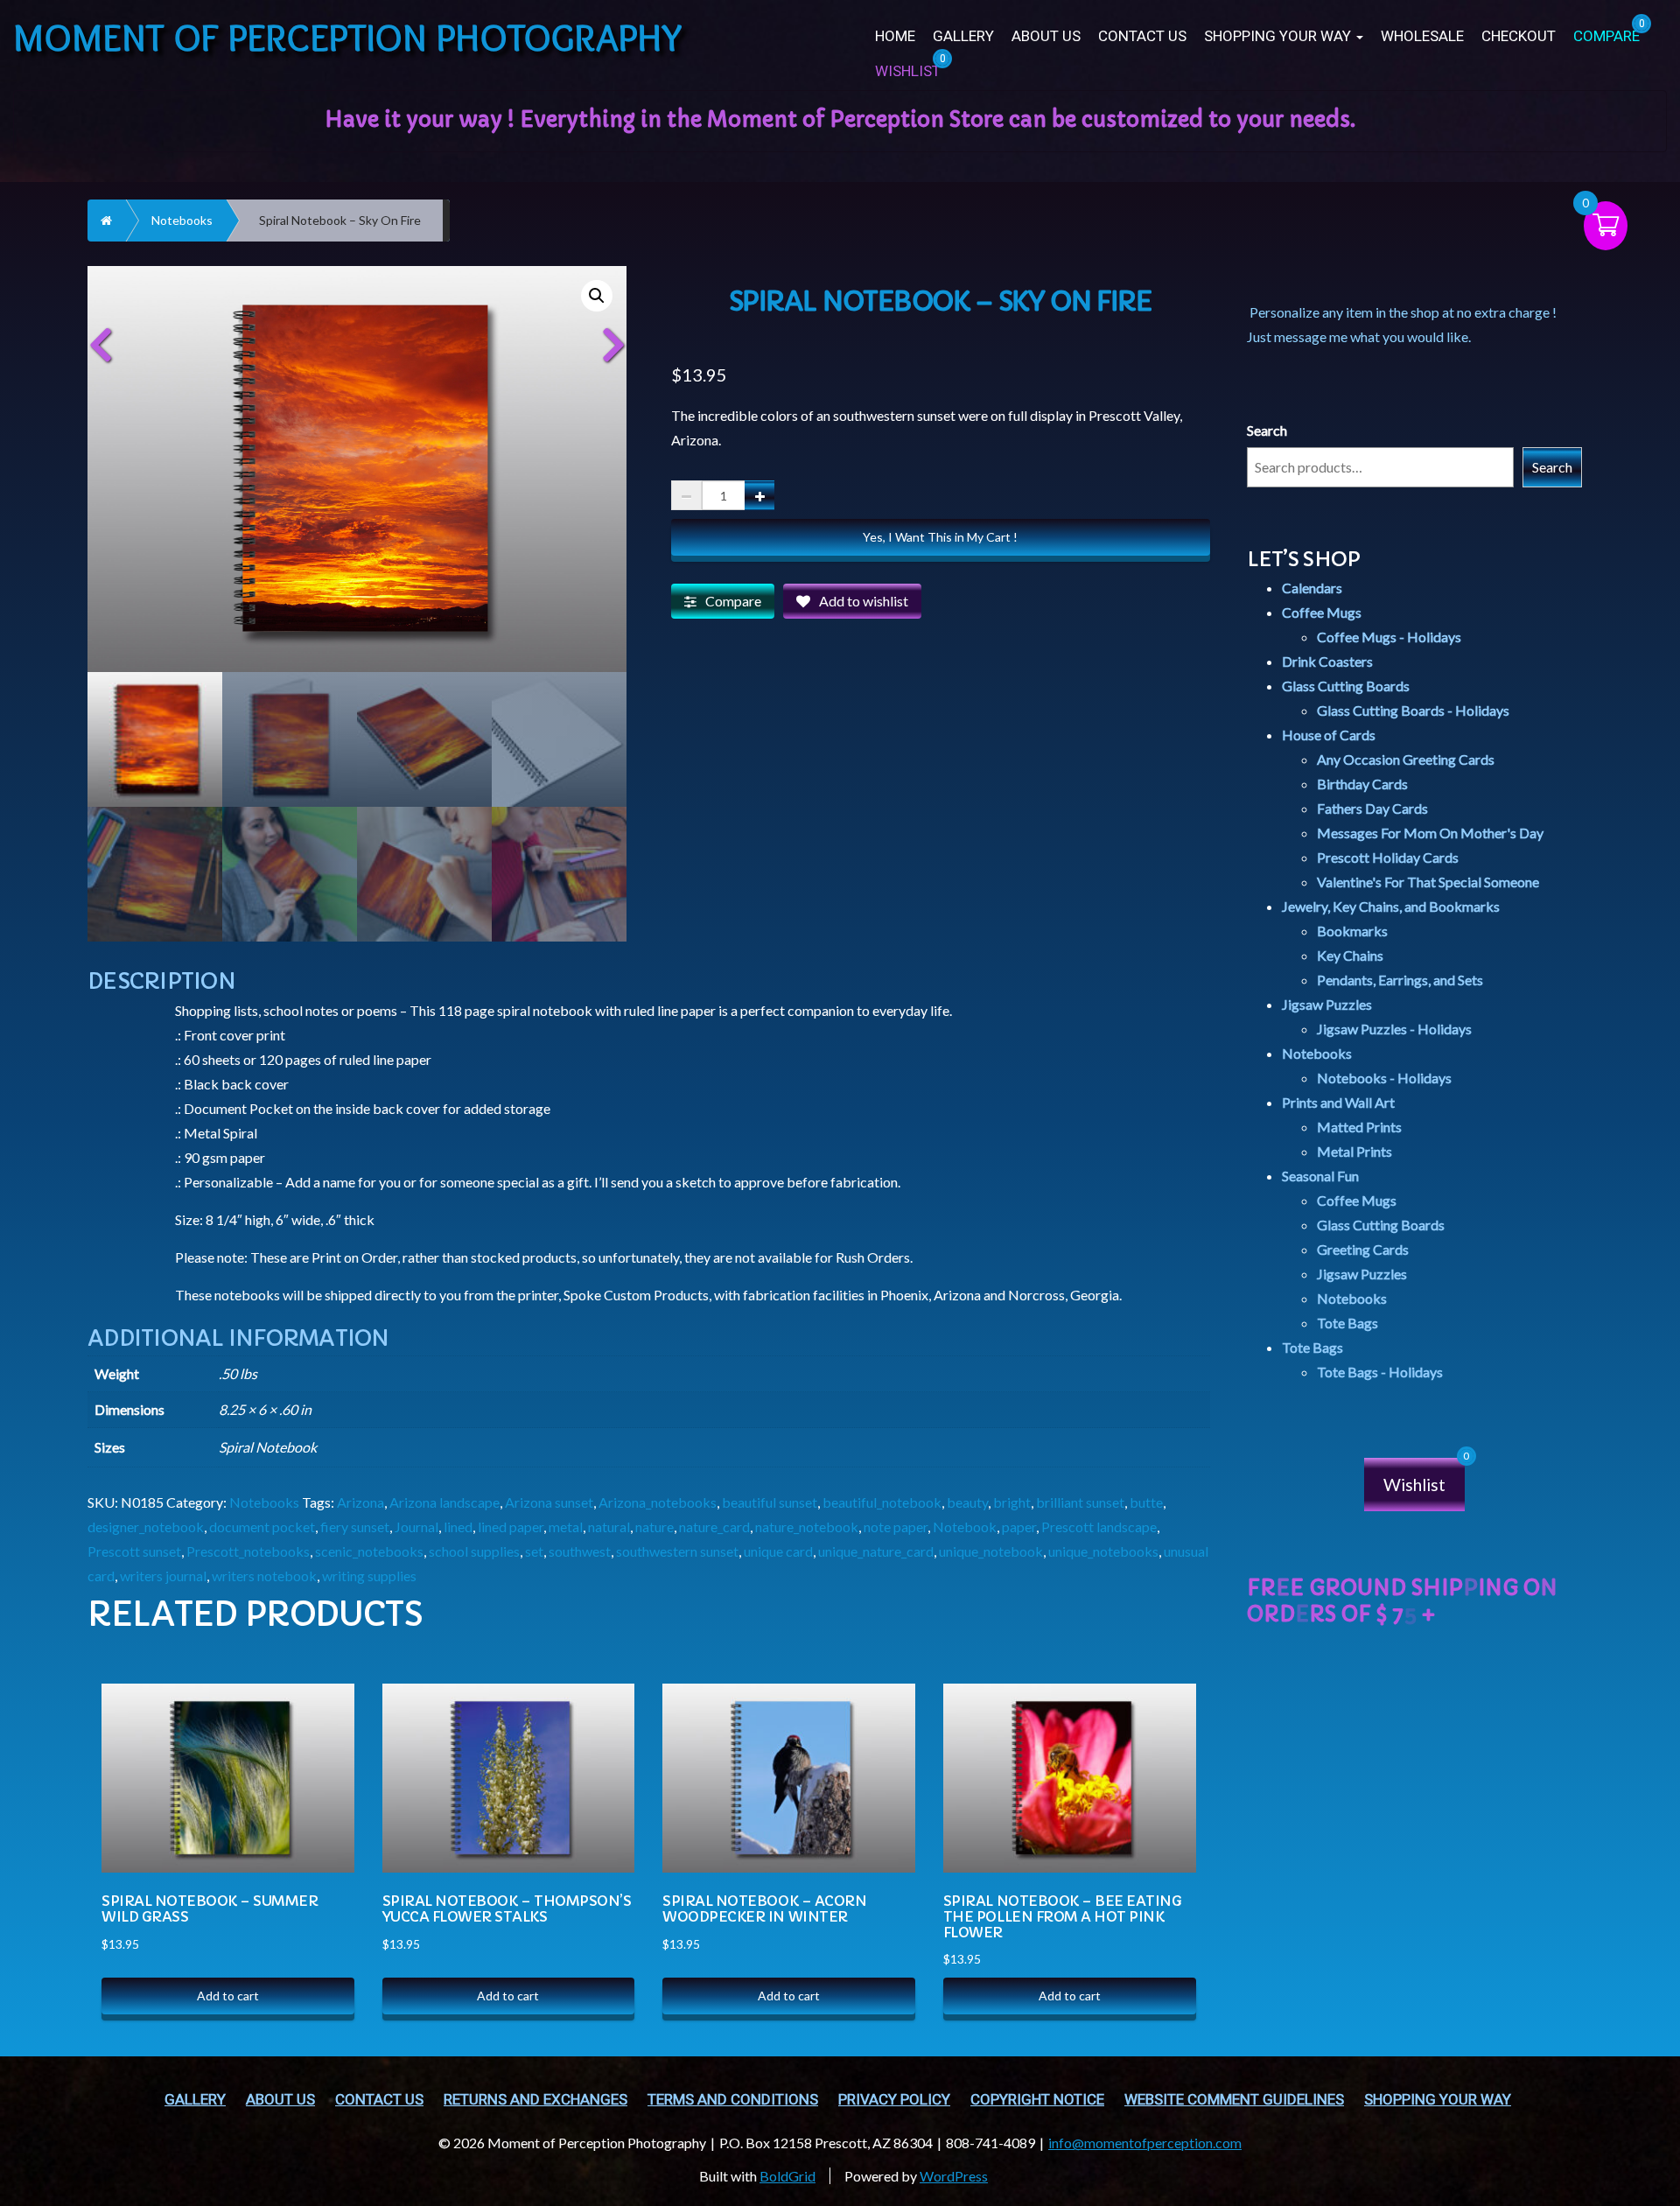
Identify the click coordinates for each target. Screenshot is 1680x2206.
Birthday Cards (1362, 784)
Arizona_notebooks (658, 1502)
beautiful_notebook (882, 1502)
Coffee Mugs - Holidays (1389, 637)
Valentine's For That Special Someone (1428, 882)
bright (1012, 1502)
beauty (967, 1502)
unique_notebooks (1103, 1551)
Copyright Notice (1037, 2100)
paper (1019, 1527)
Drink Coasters (1327, 661)
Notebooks (182, 220)
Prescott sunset (134, 1551)
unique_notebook (991, 1551)
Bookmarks (1352, 931)
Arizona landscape (444, 1502)
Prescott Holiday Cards (1388, 857)
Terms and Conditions (733, 2100)
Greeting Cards (1363, 1249)
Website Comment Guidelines (1234, 2100)
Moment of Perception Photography (348, 37)
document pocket (262, 1527)
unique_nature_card (876, 1551)
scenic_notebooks (369, 1551)
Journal (416, 1527)
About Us (1046, 36)
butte (1146, 1502)
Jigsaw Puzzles (1327, 1004)
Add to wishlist (864, 601)
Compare (733, 601)
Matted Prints (1359, 1127)
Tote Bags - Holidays (1380, 1372)
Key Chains (1350, 955)
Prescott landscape (1099, 1527)
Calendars (1312, 588)
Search (1267, 430)
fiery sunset (355, 1527)
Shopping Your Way (1279, 36)
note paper (896, 1527)
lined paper (511, 1527)
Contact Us (1142, 36)
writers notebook (264, 1576)
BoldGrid (787, 2176)
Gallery (963, 36)
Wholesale (1422, 36)
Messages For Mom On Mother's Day (1430, 833)
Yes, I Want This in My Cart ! (940, 537)
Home (895, 36)
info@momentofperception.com (1145, 2143)
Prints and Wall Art (1338, 1102)
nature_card (714, 1527)
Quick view (322, 1739)
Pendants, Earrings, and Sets (1400, 980)
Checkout (1519, 36)
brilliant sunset (1080, 1502)
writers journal (163, 1576)
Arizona (360, 1502)
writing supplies (369, 1576)
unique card (778, 1551)
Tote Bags (1347, 1323)
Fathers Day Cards (1372, 808)
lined (458, 1527)
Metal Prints (1354, 1151)
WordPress (954, 2176)
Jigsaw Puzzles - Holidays (1394, 1029)
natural (609, 1527)
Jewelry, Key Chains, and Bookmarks (1391, 906)
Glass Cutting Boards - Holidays (1413, 710)
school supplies (474, 1551)
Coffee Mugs (1322, 612)
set (534, 1551)
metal (566, 1527)
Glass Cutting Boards (1346, 686)
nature (654, 1527)
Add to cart (228, 1996)
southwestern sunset (677, 1551)
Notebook (965, 1527)
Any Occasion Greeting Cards (1406, 759)
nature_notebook (807, 1527)
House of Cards (1329, 735)
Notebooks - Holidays (1384, 1078)
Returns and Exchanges (535, 2100)
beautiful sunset (770, 1502)
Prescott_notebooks (248, 1551)
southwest (580, 1551)
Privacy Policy (894, 2100)
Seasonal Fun (1320, 1176)
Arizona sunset (549, 1502)
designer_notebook (146, 1527)
